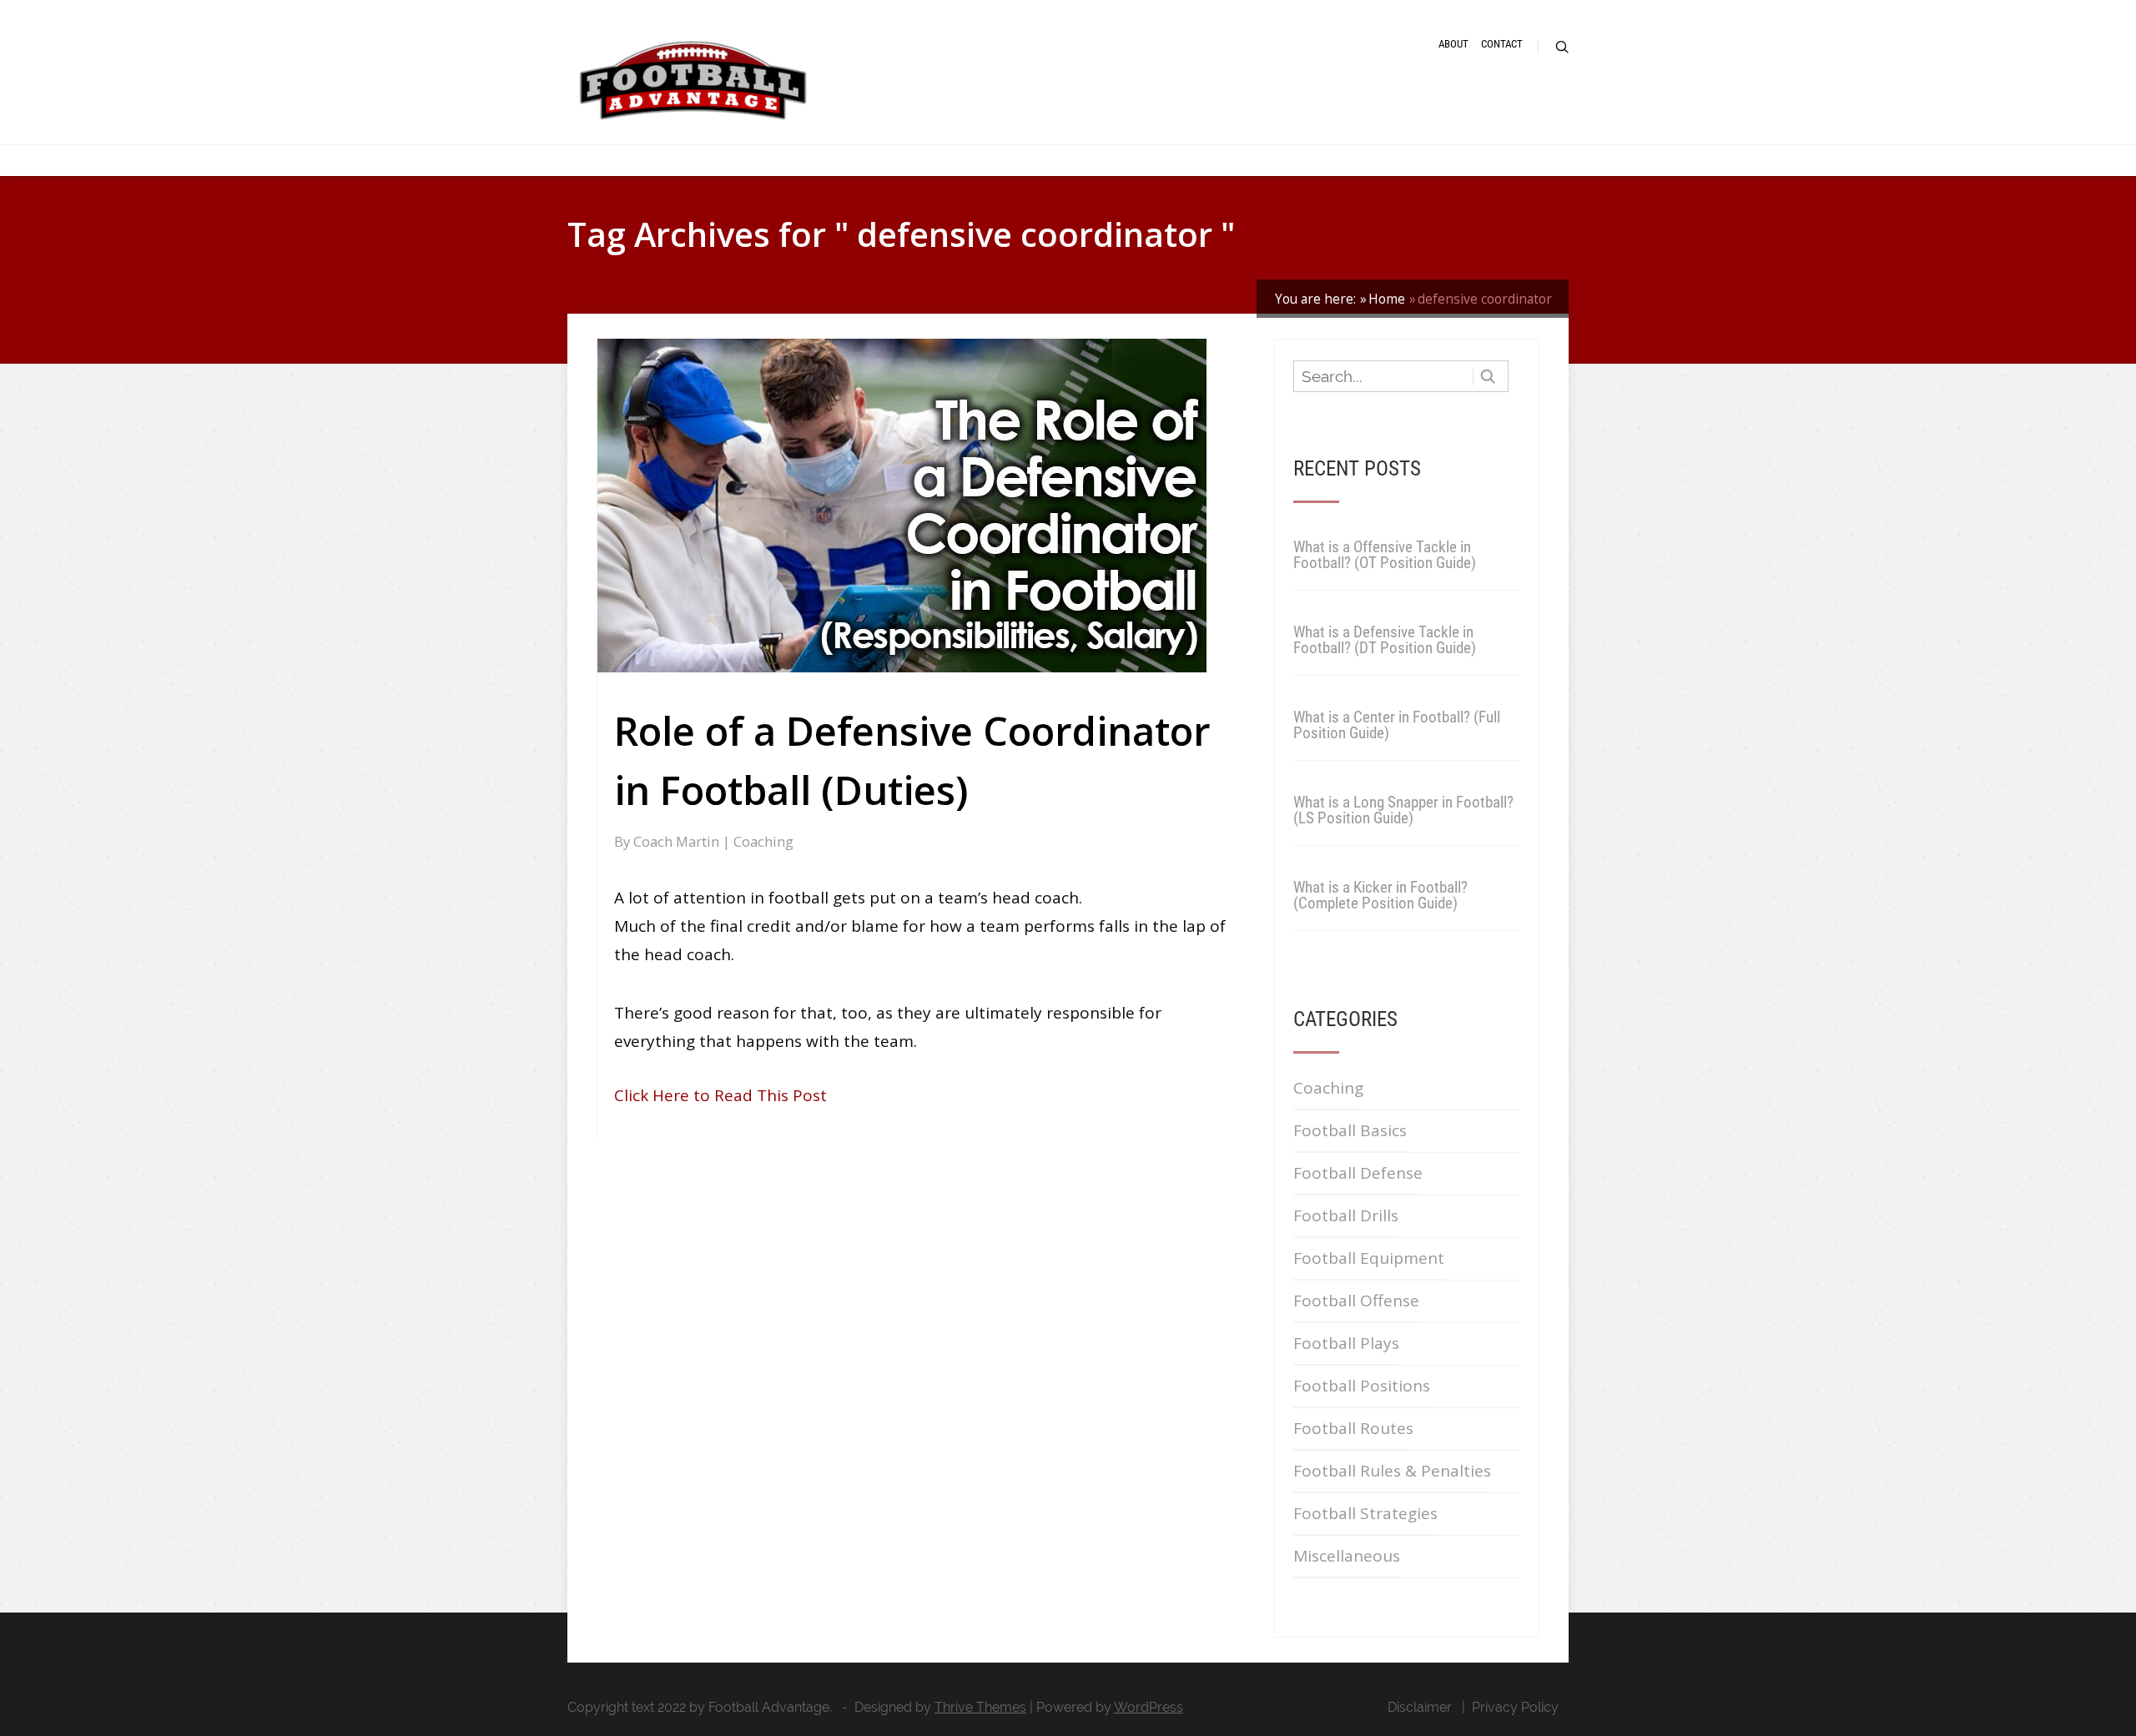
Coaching (763, 841)
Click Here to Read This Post (720, 1095)
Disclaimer (1420, 1707)
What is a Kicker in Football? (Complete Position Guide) (1380, 895)
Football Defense (1358, 1173)
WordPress (1149, 1707)
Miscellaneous (1347, 1556)
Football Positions (1362, 1386)
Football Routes (1353, 1428)
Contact (1502, 44)
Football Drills (1346, 1215)
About (1453, 44)
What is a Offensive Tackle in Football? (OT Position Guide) (1385, 555)
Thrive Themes (980, 1707)
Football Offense (1356, 1301)
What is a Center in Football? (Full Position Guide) (1397, 725)
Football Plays (1346, 1343)
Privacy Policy (1515, 1707)
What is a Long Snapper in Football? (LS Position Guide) (1403, 810)
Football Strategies (1365, 1513)
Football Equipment (1369, 1258)
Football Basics (1350, 1130)
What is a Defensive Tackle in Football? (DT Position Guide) (1385, 640)
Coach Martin (678, 841)
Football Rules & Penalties (1392, 1471)
